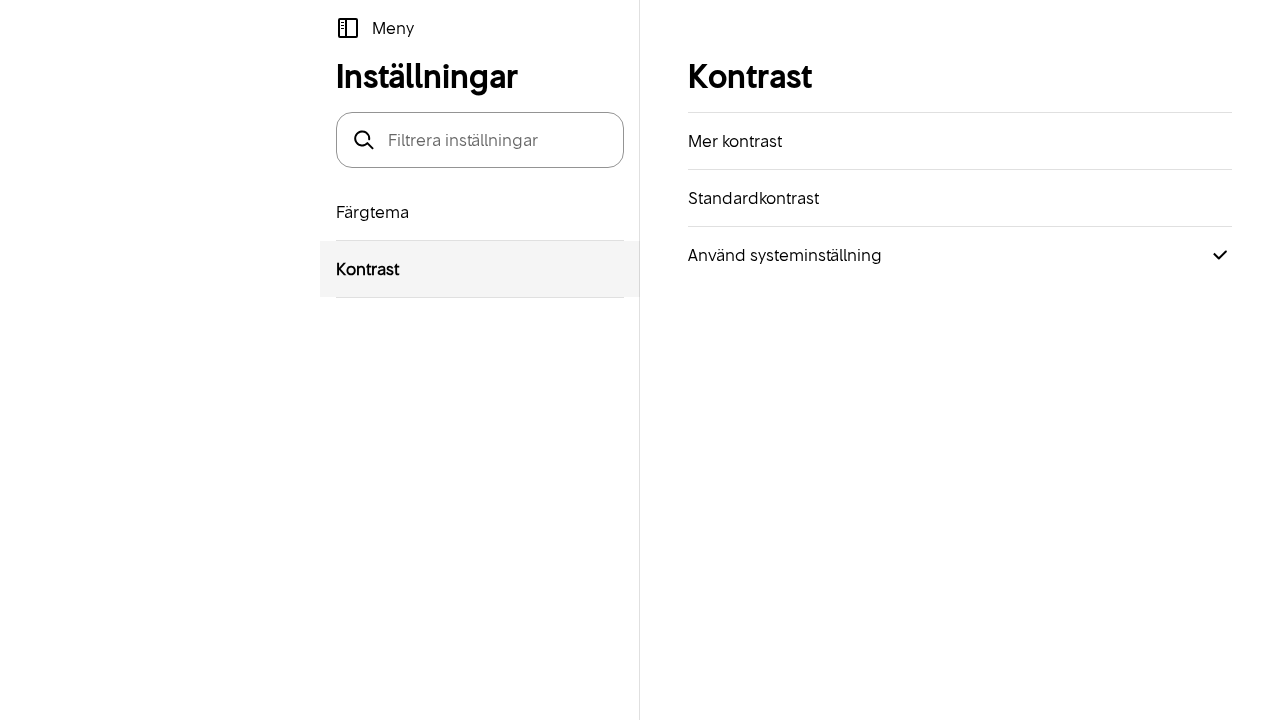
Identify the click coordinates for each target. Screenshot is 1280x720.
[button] (375, 28)
